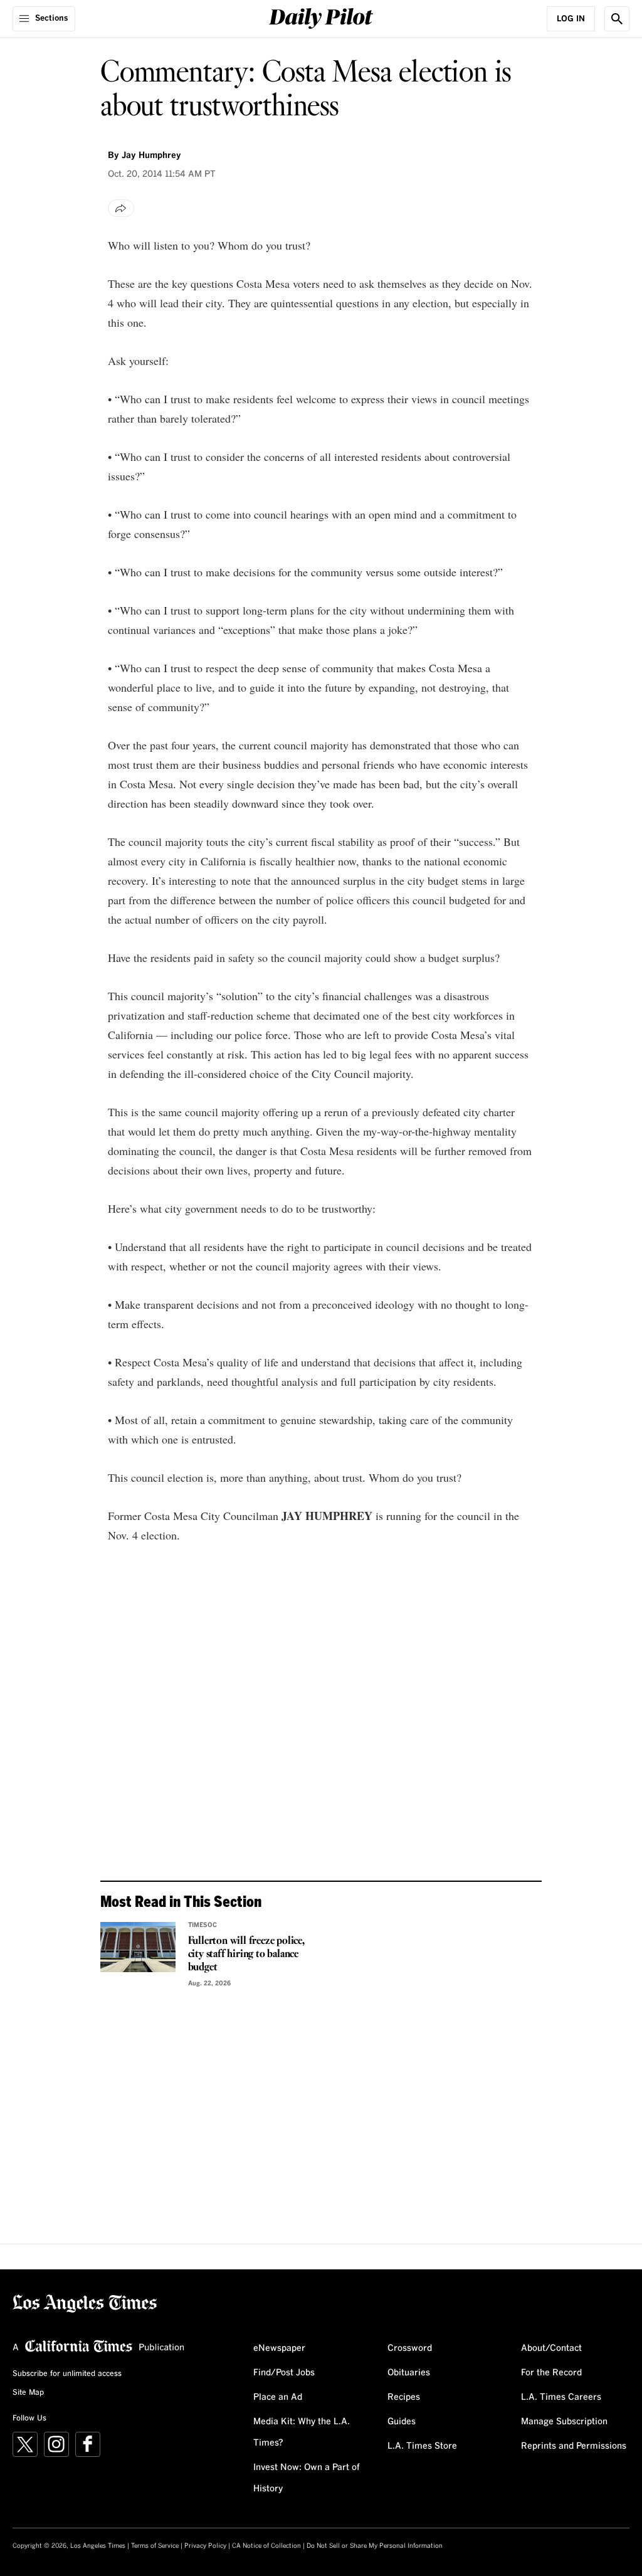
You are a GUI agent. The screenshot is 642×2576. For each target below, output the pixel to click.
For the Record (551, 2373)
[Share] (121, 208)
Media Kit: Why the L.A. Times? (302, 2432)
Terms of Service (155, 2546)
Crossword (410, 2348)
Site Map (28, 2393)
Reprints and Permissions (574, 2446)
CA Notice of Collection (266, 2546)
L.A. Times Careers (561, 2397)
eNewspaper (279, 2348)
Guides (402, 2422)
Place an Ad (278, 2397)
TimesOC (203, 1925)
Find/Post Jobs (284, 2373)
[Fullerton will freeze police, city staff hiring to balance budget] (138, 1947)
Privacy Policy (205, 2546)
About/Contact (551, 2348)
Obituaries (409, 2373)
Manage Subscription (564, 2422)
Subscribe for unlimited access (67, 2374)
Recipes (404, 2397)
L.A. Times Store (422, 2446)
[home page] (321, 17)
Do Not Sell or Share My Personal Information (375, 2546)
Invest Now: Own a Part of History (307, 2478)
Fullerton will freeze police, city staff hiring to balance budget (246, 1954)
